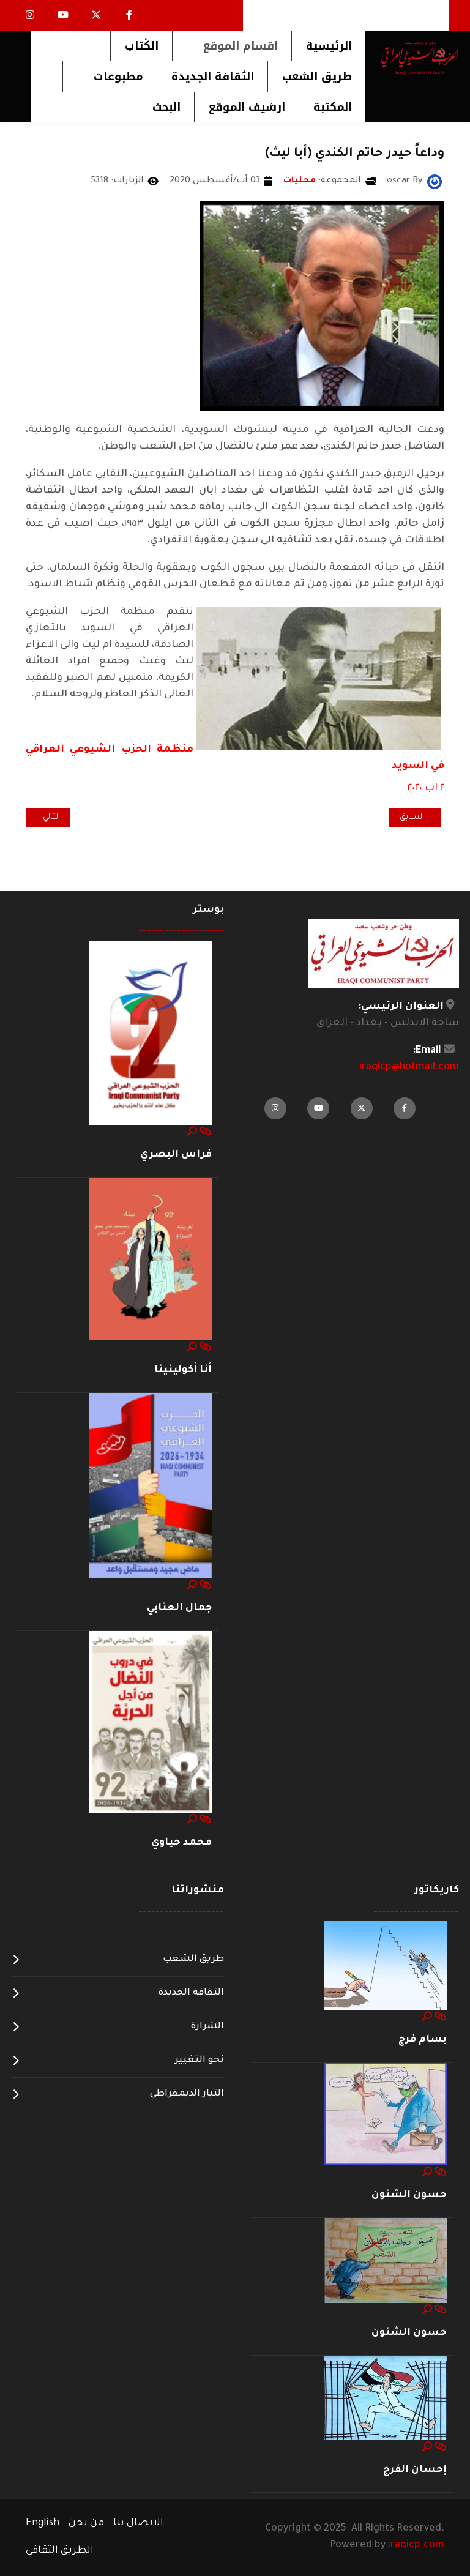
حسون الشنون (409, 2195)
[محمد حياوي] (151, 1723)
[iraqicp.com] (412, 58)
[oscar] (435, 182)
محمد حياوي (181, 1843)
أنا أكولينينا (183, 1370)
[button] (232, 46)
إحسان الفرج (415, 2470)
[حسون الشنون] (386, 2115)
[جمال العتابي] (151, 1487)
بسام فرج (423, 2040)
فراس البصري (176, 1155)
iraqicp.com (416, 2545)
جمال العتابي (179, 1608)
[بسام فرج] (386, 1966)
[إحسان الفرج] (386, 2399)
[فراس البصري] (151, 1033)
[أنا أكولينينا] (151, 1260)
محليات (300, 181)
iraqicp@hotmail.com (409, 1067)
